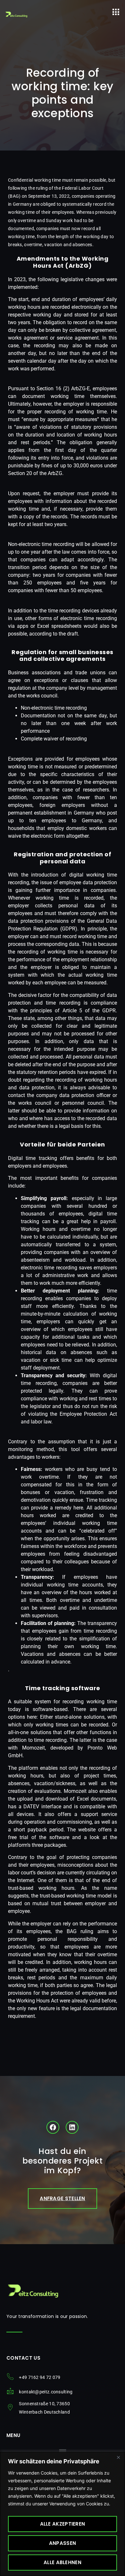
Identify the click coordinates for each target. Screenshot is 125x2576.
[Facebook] (53, 2127)
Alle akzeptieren (63, 2524)
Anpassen (63, 2543)
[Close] (118, 2457)
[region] (63, 2514)
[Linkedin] (72, 2127)
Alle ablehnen (63, 2562)
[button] (116, 12)
